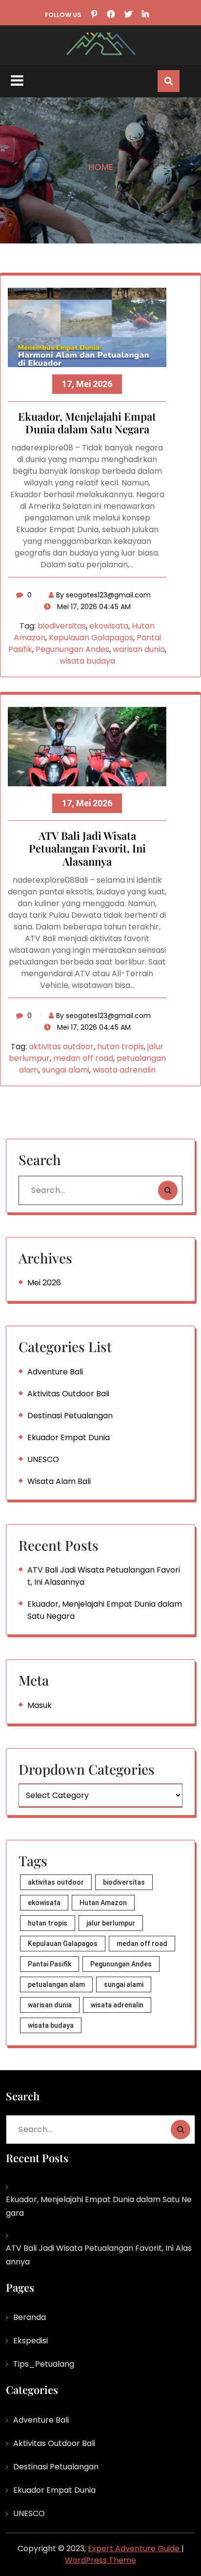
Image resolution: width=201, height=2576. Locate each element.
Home (101, 167)
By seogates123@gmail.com (103, 595)
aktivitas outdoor (61, 1047)
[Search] (168, 1190)
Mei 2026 (44, 1283)
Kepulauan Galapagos (91, 638)
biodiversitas (62, 626)
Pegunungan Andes (72, 649)
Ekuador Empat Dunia (69, 1437)
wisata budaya (87, 661)
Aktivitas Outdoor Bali (68, 1394)
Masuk (40, 1705)
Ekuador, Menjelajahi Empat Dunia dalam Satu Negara (87, 423)
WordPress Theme (100, 2560)
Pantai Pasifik (50, 1964)
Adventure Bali (55, 1372)
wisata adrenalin (124, 1070)
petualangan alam (56, 1984)
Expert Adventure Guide (135, 2548)
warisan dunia (139, 649)
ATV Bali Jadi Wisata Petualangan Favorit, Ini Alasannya (87, 849)
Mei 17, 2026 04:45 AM (93, 607)
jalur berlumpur (111, 1923)
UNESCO (43, 1459)
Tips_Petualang (44, 2364)
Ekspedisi (30, 2341)
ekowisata (109, 626)
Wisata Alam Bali (59, 1481)
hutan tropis (121, 1047)
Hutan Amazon (103, 1903)
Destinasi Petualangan (70, 1416)
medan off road (83, 1058)
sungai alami (66, 1070)
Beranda (30, 2317)
